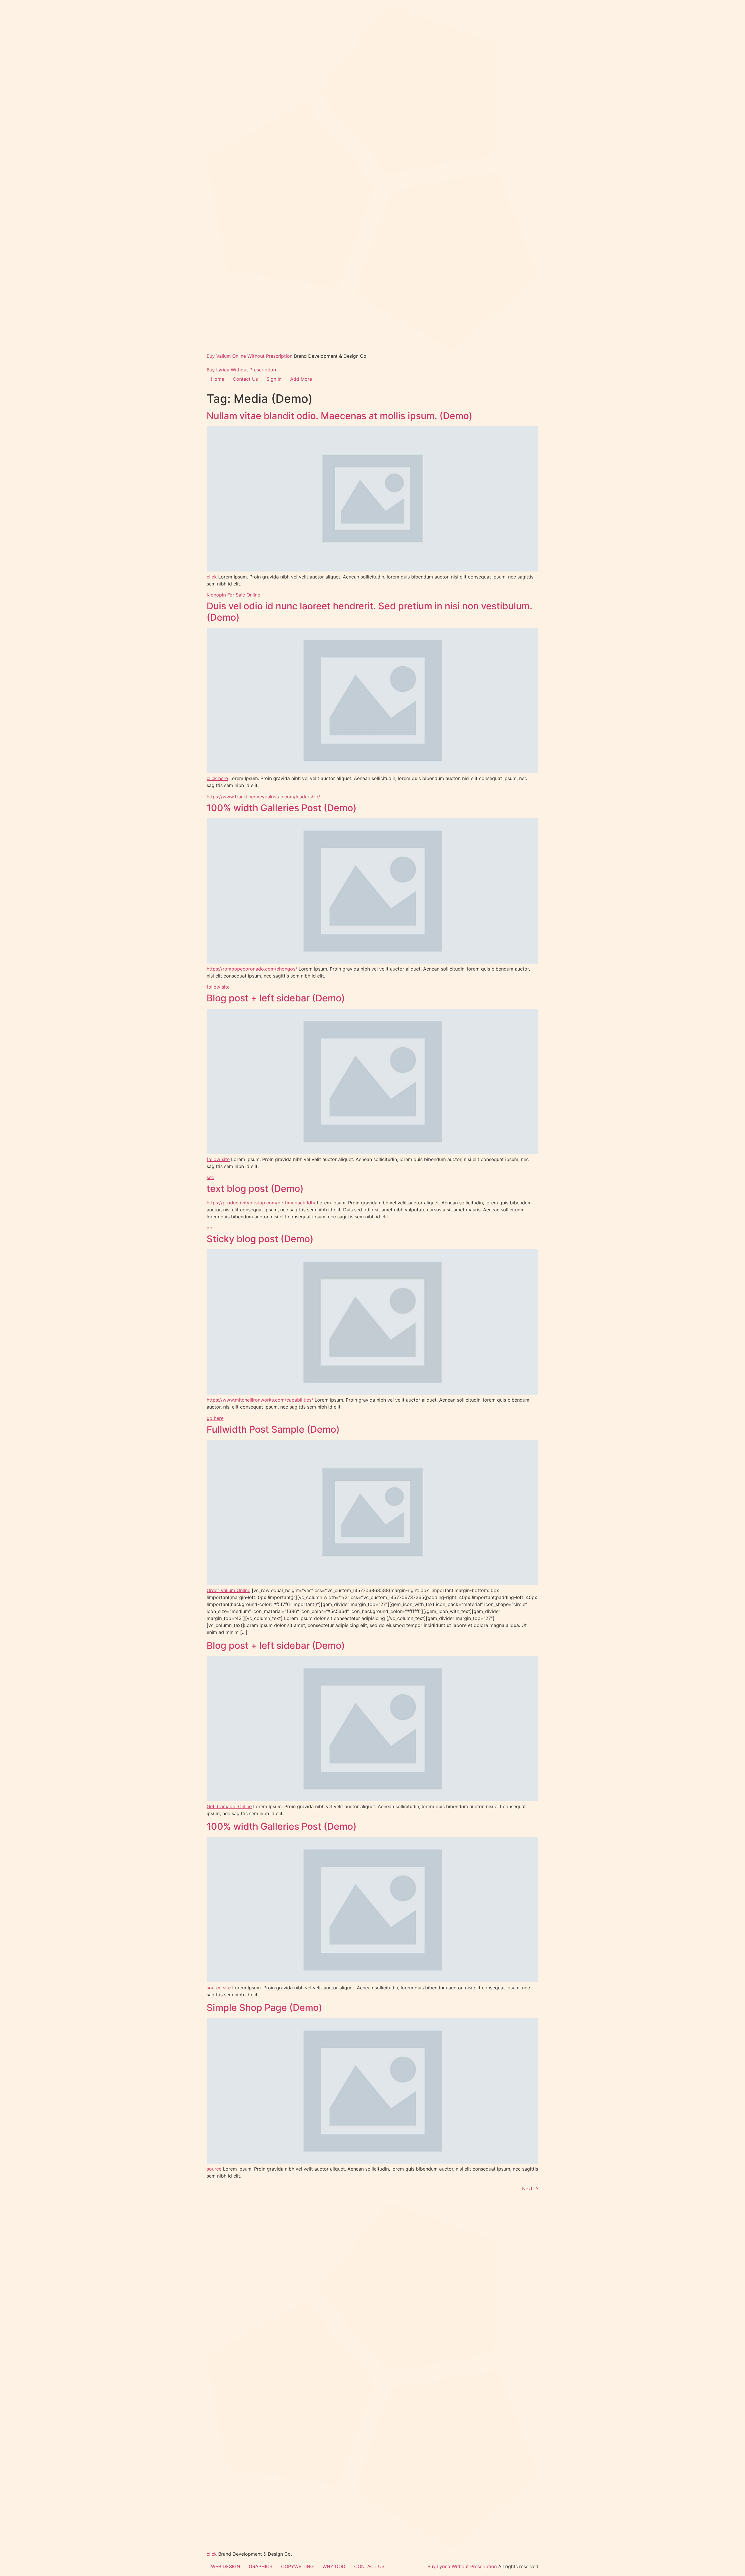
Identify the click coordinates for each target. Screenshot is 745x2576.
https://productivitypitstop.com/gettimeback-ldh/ (261, 1203)
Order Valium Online (228, 1590)
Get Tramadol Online (229, 1806)
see (210, 1177)
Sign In (274, 379)
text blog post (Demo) (255, 1189)
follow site (218, 987)
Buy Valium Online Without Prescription (250, 356)
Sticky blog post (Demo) (260, 1239)
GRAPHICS (261, 2566)
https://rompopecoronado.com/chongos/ (252, 969)
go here (215, 1418)
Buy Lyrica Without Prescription (241, 370)
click (212, 577)
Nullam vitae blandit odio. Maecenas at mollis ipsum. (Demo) (339, 416)
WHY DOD (334, 2566)
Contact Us (245, 379)
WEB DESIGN (226, 2566)
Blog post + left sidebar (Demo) (276, 998)
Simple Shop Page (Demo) (264, 2008)
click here (217, 778)
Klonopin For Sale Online (233, 595)
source (214, 2169)
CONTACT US (369, 2566)
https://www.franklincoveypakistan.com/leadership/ (263, 797)
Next (530, 2189)
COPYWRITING (297, 2566)
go (210, 1228)
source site (219, 1988)
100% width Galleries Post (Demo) (282, 808)
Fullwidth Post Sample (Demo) (273, 1429)
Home (218, 379)
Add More (301, 379)
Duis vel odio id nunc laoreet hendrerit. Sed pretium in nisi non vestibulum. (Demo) (369, 611)
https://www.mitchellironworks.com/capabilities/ (260, 1400)
